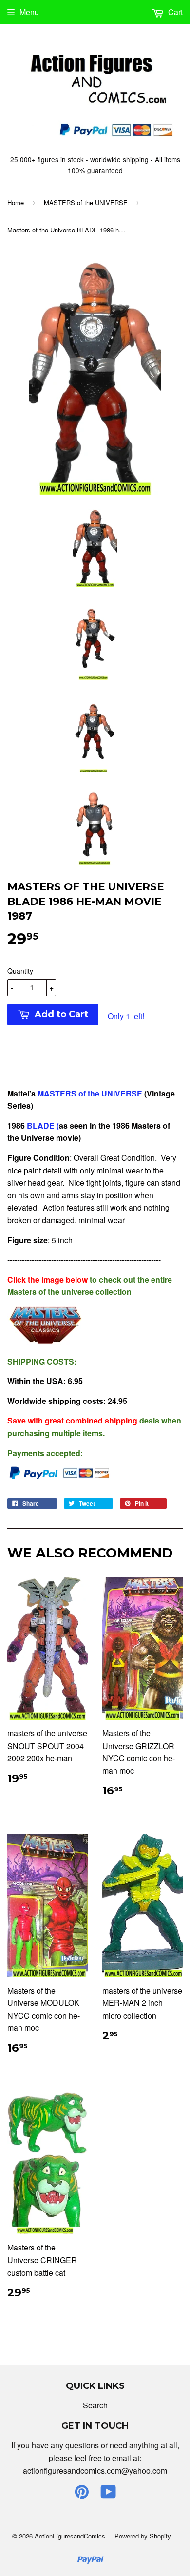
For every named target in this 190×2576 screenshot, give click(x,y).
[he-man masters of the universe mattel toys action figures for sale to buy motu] (46, 1341)
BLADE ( (42, 1125)
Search (95, 2405)
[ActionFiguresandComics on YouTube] (108, 2494)
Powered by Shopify (143, 2536)
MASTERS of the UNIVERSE (86, 202)
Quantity (20, 971)
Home (16, 202)
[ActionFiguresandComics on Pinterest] (82, 2494)
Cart (174, 12)
